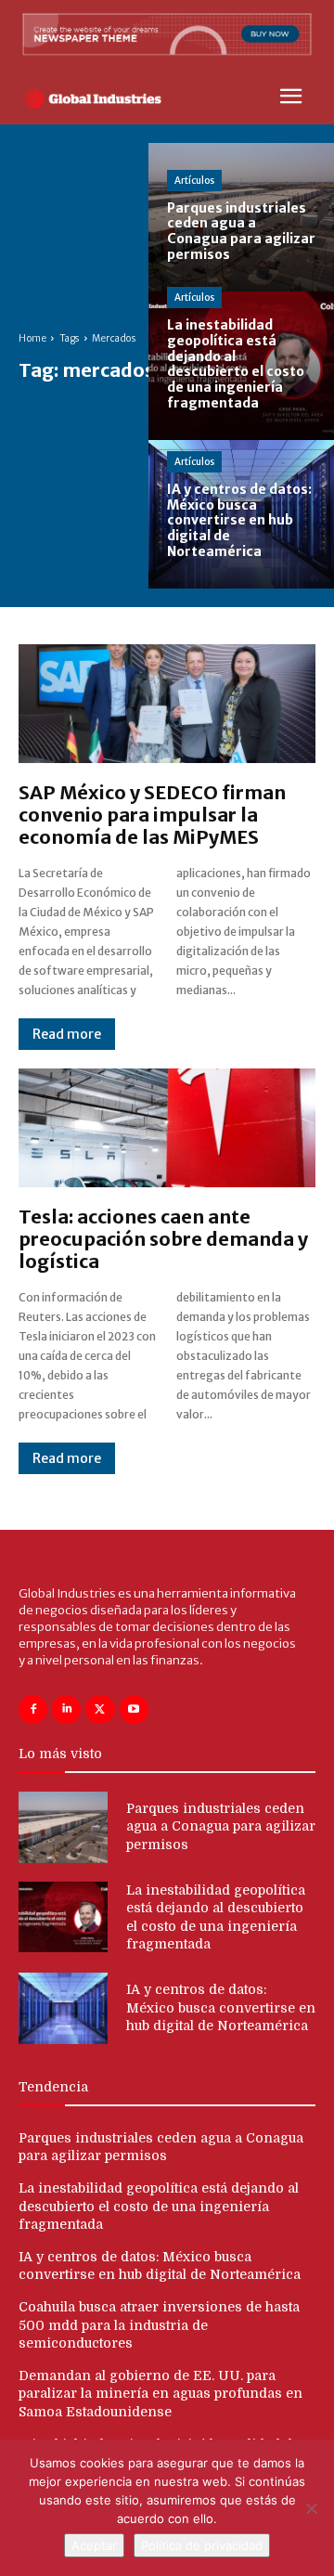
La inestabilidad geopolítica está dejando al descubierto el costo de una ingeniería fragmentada (159, 2206)
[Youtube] (134, 1709)
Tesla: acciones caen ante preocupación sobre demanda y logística (163, 1239)
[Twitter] (100, 1709)
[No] (311, 2508)
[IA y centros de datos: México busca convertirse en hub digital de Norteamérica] (241, 514)
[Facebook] (33, 1709)
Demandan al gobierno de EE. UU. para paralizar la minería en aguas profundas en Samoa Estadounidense (161, 2394)
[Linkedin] (66, 1709)
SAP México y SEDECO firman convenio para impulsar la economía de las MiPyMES (152, 815)
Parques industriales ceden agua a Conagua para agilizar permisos (221, 1826)
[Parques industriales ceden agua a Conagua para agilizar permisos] (241, 217)
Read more (67, 1034)
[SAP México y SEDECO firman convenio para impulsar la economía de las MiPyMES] (167, 704)
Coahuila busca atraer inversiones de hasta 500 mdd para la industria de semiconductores (159, 2325)
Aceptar (94, 2545)
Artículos (194, 181)
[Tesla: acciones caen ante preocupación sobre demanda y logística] (167, 1128)
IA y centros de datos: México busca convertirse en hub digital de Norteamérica (221, 2007)
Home (32, 338)
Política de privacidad (202, 2545)
